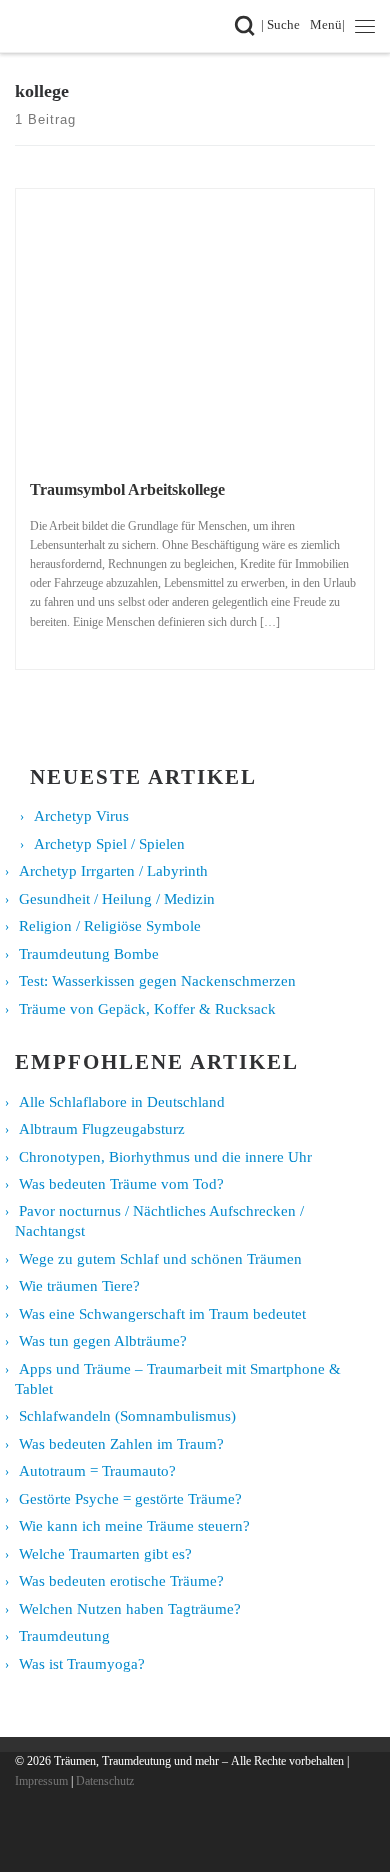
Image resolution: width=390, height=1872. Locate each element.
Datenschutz (105, 1781)
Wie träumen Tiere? (79, 1286)
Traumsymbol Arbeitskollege (127, 489)
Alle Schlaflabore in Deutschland (122, 1102)
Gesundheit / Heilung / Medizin (117, 899)
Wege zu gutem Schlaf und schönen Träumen (160, 1259)
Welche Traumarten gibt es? (105, 1554)
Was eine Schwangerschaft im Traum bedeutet (162, 1314)
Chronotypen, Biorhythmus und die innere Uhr (165, 1157)
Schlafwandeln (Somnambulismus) (127, 1416)
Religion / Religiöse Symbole (110, 926)
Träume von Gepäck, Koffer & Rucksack (147, 1009)
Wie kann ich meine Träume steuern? (134, 1526)
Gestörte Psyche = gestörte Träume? (130, 1499)
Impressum (41, 1781)
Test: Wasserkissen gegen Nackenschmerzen (157, 981)
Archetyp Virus (81, 816)
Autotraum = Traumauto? (97, 1471)
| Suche (284, 24)
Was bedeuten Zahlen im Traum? (121, 1444)
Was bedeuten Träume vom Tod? (121, 1184)
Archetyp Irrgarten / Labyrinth (113, 871)
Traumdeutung (64, 1636)
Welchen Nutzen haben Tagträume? (130, 1609)
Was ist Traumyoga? (82, 1664)
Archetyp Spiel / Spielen (109, 844)
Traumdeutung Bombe (89, 954)
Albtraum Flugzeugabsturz (102, 1129)
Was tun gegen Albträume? (103, 1341)
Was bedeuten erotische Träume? (121, 1581)
